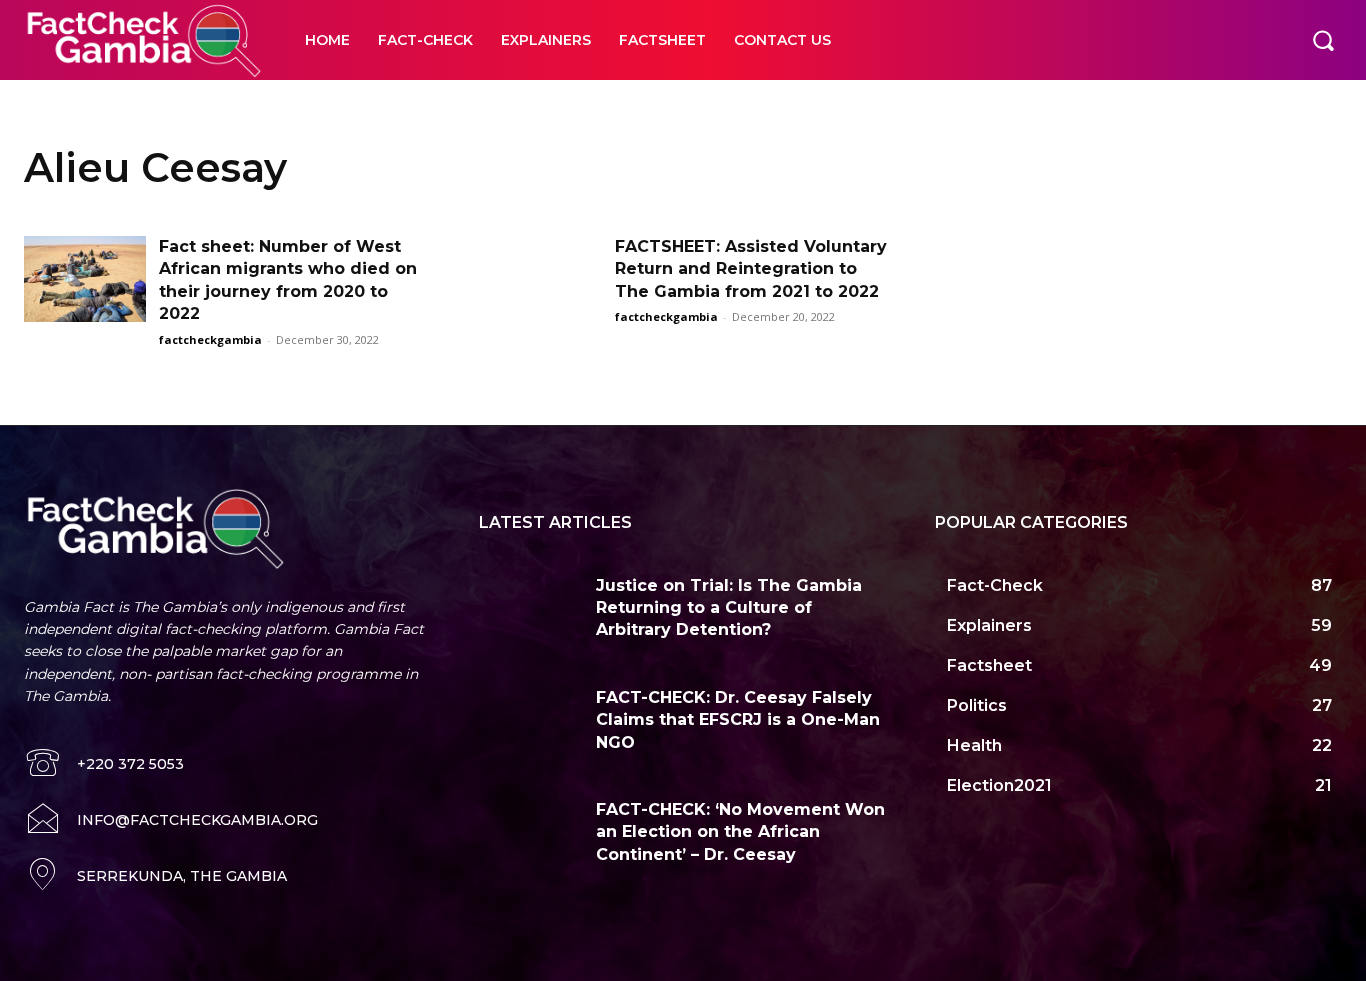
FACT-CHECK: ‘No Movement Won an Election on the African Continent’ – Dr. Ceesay (740, 832)
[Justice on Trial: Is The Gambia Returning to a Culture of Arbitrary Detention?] (530, 607)
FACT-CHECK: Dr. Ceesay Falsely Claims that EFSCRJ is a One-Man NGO (738, 720)
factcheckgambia (210, 339)
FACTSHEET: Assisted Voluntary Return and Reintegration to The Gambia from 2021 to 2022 (751, 269)
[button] (1323, 40)
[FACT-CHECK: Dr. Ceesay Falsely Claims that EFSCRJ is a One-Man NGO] (530, 719)
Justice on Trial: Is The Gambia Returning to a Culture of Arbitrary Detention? (729, 608)
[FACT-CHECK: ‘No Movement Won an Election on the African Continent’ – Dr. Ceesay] (530, 831)
